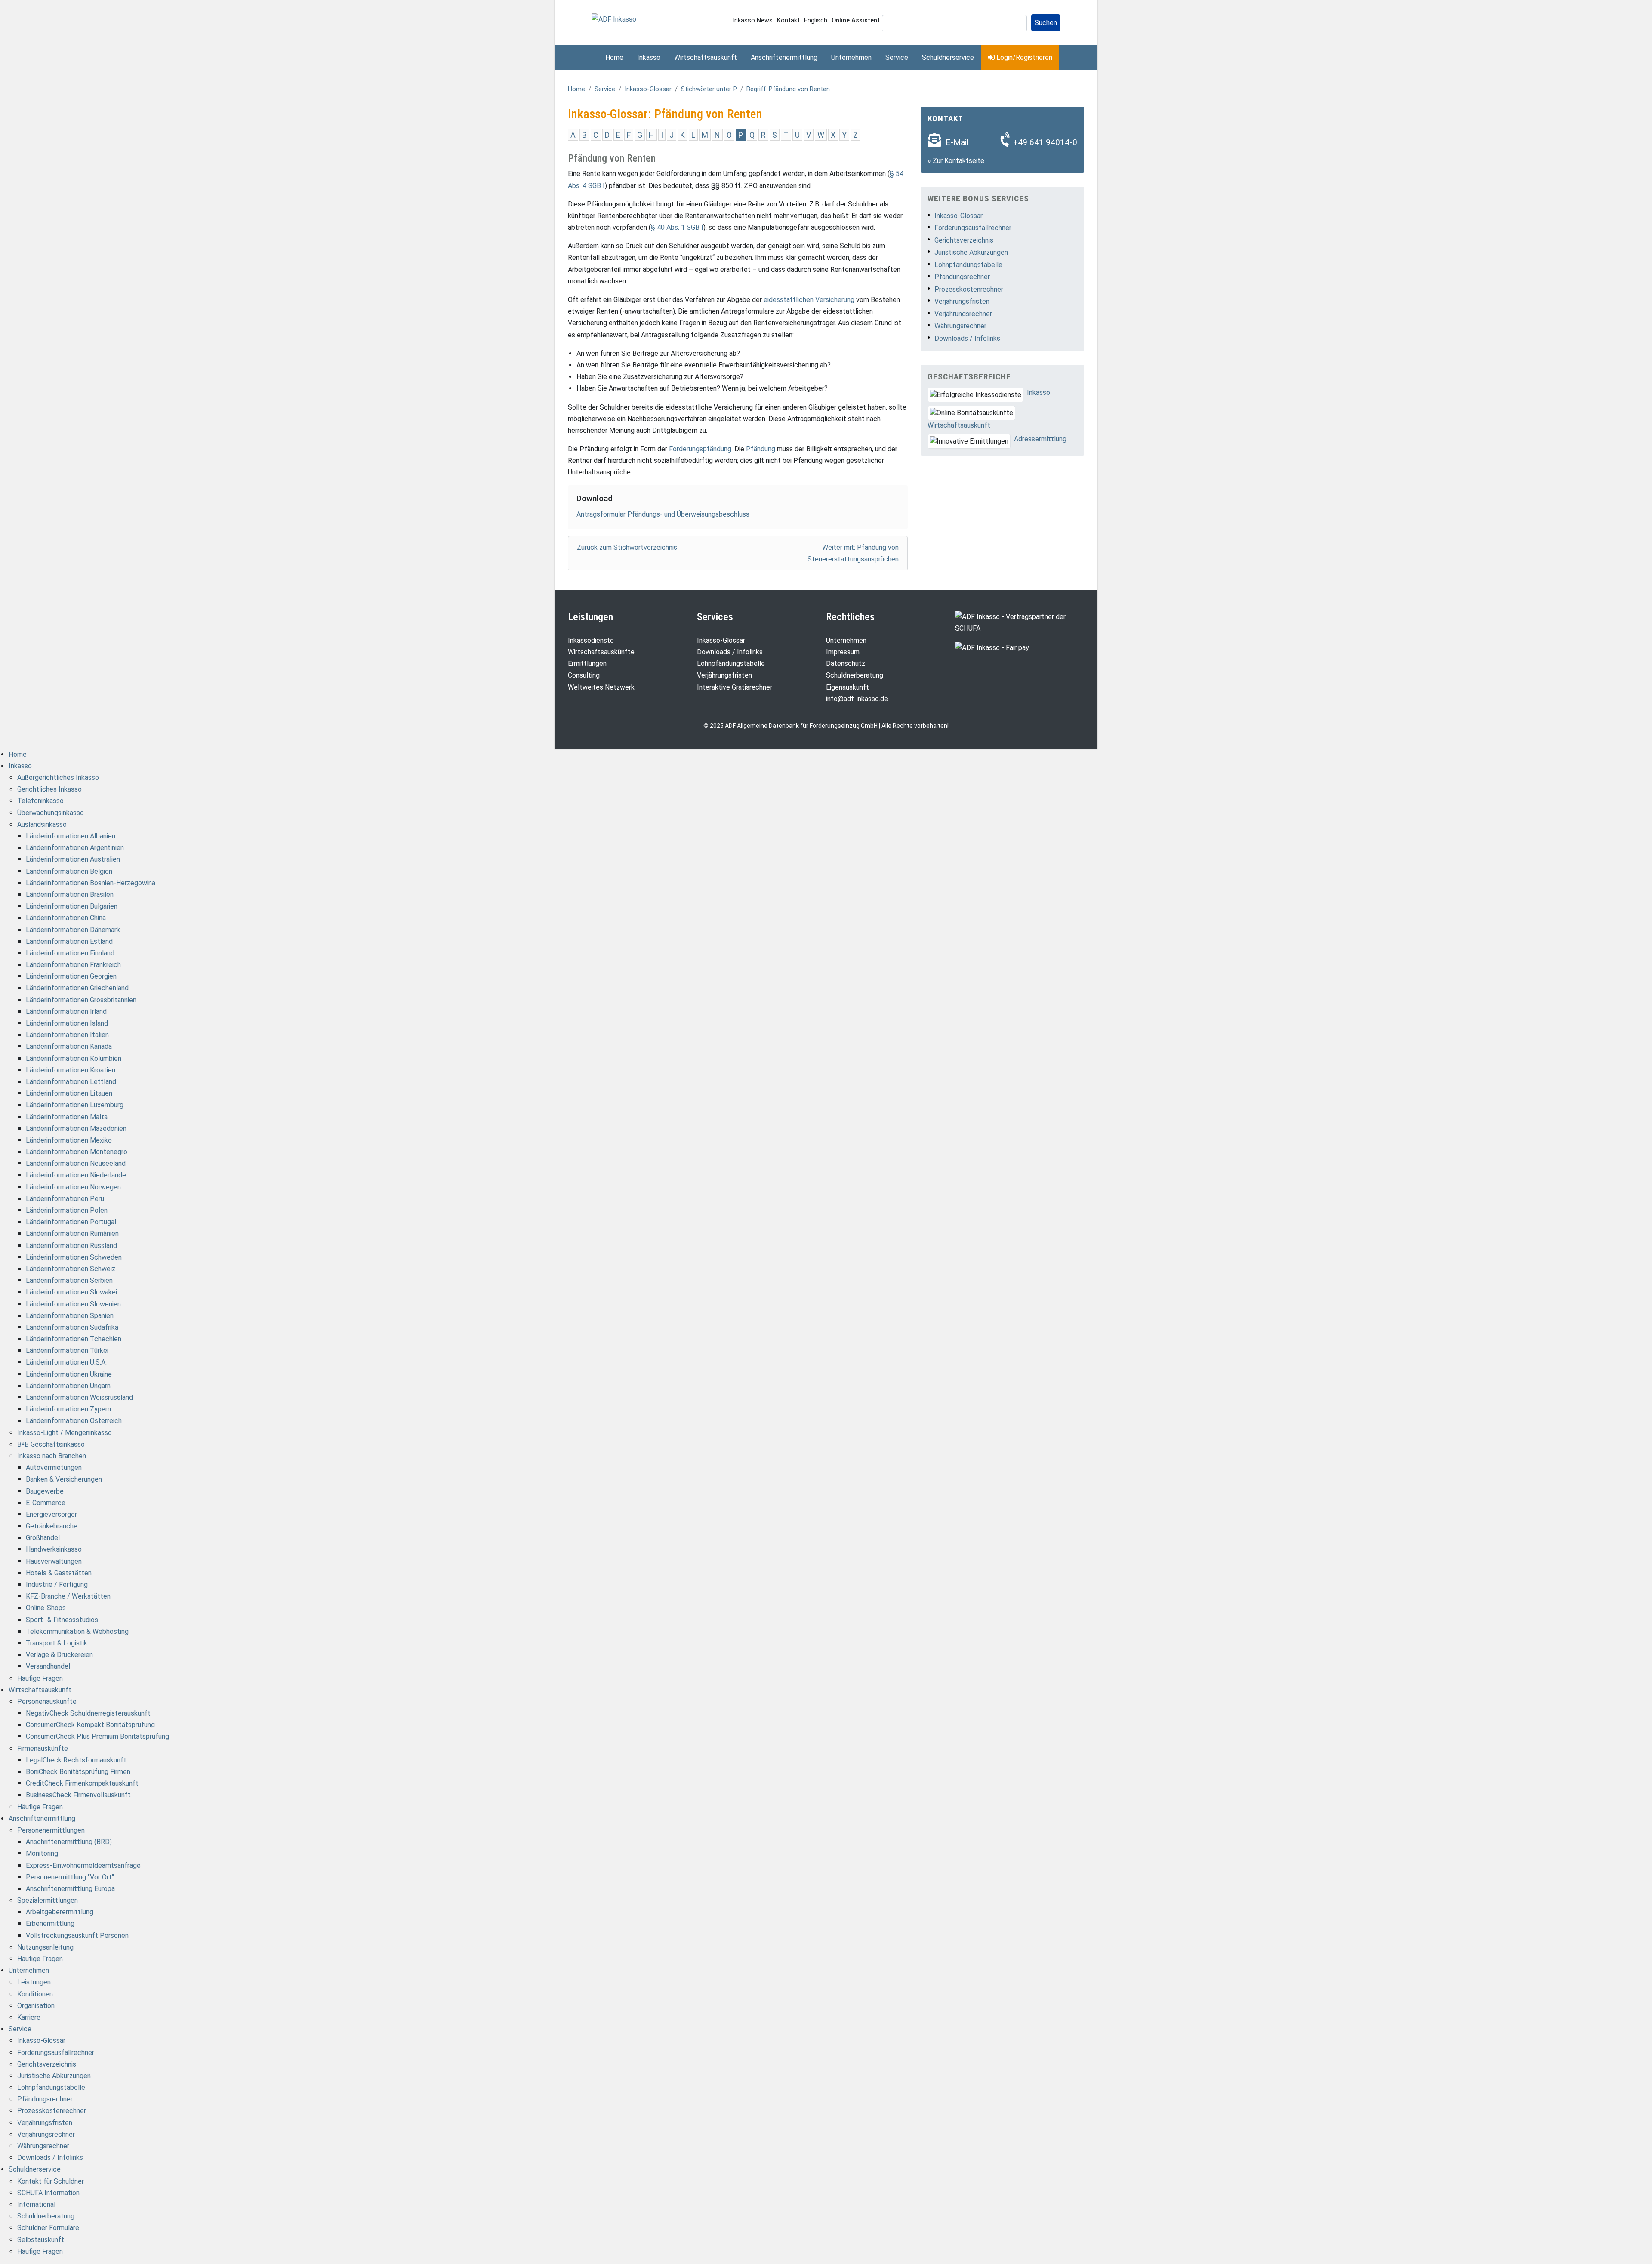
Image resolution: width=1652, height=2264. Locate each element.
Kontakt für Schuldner (51, 2181)
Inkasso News (753, 20)
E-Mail (957, 142)
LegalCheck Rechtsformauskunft (76, 1760)
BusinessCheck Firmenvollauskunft (78, 1795)
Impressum (843, 652)
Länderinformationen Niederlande (76, 1175)
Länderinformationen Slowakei (71, 1292)
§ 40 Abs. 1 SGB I (677, 227)
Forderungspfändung (700, 449)
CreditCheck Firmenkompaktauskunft (82, 1783)
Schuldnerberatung (855, 675)
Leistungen (34, 1982)
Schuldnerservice (948, 57)
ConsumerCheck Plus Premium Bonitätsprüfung (97, 1736)
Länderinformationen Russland (71, 1246)
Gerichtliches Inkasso (49, 789)
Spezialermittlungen (48, 1900)
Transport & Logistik (57, 1643)
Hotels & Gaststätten (59, 1573)
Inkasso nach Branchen (52, 1456)
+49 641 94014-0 (1045, 142)
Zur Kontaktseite (959, 161)
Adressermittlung (1040, 439)
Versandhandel (48, 1666)
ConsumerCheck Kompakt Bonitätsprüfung (90, 1725)
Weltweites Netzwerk (601, 687)
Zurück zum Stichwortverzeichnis (627, 547)
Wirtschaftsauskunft (706, 57)
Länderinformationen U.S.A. (66, 1362)
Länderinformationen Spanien (70, 1316)
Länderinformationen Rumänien (72, 1234)
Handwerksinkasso (54, 1549)
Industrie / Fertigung (57, 1585)
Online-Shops (46, 1608)
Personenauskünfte (47, 1702)
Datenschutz (846, 664)
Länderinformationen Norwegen (73, 1187)
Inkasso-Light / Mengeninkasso (65, 1433)
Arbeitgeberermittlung (60, 1912)
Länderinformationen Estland (69, 941)
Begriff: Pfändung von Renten (788, 89)
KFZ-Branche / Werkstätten (68, 1596)
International (36, 2204)
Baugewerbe (45, 1491)
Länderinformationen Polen (67, 1210)
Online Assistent (856, 20)
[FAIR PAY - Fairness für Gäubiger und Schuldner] (992, 647)
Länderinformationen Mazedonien (76, 1129)
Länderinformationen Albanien (71, 836)
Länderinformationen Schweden (74, 1257)
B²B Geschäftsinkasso (51, 1444)
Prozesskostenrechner (969, 289)
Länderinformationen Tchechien (74, 1339)
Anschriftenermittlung (784, 57)
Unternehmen (851, 57)
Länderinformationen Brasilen (70, 895)
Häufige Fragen (40, 1678)
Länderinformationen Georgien (71, 976)
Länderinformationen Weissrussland (79, 1397)
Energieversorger (51, 1514)
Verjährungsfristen (962, 301)
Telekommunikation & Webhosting (77, 1631)
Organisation (36, 2006)
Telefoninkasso (40, 801)
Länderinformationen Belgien (69, 871)
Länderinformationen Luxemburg (75, 1105)
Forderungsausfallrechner (973, 228)
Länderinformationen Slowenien (73, 1304)
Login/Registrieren (1023, 57)
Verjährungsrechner (963, 314)
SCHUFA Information (48, 2193)
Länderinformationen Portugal (71, 1222)
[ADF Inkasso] (614, 19)
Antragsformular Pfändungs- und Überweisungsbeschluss (663, 514)
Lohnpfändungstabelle (968, 265)
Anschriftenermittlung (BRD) (69, 1842)
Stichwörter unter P (709, 89)
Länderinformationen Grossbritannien (81, 1000)
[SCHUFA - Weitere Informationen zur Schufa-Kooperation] (1020, 622)
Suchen (1046, 23)
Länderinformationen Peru (65, 1199)
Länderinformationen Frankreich (73, 965)
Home (614, 57)
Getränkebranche (52, 1526)
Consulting (584, 675)
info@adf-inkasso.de (857, 699)
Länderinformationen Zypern (68, 1409)
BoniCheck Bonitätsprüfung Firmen (78, 1772)
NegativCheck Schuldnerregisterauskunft (88, 1713)
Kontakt (788, 20)
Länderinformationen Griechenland (77, 988)
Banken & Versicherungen (64, 1479)
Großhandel (43, 1538)
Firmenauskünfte (43, 1748)
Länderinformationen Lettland (71, 1082)
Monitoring (42, 1853)
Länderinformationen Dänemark (73, 930)
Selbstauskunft (41, 2240)
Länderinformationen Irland (66, 1012)
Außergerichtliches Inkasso (58, 778)
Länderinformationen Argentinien (75, 848)
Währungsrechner (960, 326)
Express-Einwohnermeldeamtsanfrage (83, 1865)
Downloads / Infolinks (967, 338)
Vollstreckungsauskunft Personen (77, 1936)
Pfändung (761, 449)
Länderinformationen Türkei (67, 1351)
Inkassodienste (591, 640)
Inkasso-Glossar (648, 89)
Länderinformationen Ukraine (69, 1374)
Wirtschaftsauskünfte (601, 652)
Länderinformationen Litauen (69, 1093)
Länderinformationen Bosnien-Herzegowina (91, 883)
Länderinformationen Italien (67, 1035)
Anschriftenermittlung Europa (70, 1889)
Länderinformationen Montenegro (77, 1152)
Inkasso (649, 57)
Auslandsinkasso (42, 824)
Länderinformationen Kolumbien (74, 1058)
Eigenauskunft (848, 687)
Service (897, 57)
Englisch (816, 20)
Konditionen (35, 1994)
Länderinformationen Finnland (70, 953)
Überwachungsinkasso (51, 813)
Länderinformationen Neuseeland (76, 1163)
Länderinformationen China (66, 918)
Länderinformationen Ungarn (68, 1386)
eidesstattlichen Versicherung (809, 300)
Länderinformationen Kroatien (71, 1070)
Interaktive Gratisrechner (735, 687)
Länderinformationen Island (67, 1023)
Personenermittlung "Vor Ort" (70, 1877)
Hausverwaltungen (54, 1561)
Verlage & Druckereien (59, 1655)
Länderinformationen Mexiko (69, 1140)
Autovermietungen (54, 1468)
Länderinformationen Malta (67, 1117)
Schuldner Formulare (48, 2228)
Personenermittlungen (51, 1830)
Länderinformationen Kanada (69, 1046)
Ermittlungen (587, 664)
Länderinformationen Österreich (74, 1421)
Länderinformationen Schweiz (71, 1269)
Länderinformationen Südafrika (72, 1327)
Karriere (29, 2017)
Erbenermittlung (50, 1924)
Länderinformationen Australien (73, 859)
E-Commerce (46, 1503)
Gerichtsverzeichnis (964, 240)
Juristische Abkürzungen (971, 252)
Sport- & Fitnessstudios (62, 1620)
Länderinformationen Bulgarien (72, 906)
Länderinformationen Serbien (69, 1280)
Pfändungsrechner (962, 277)
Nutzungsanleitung (45, 1947)
